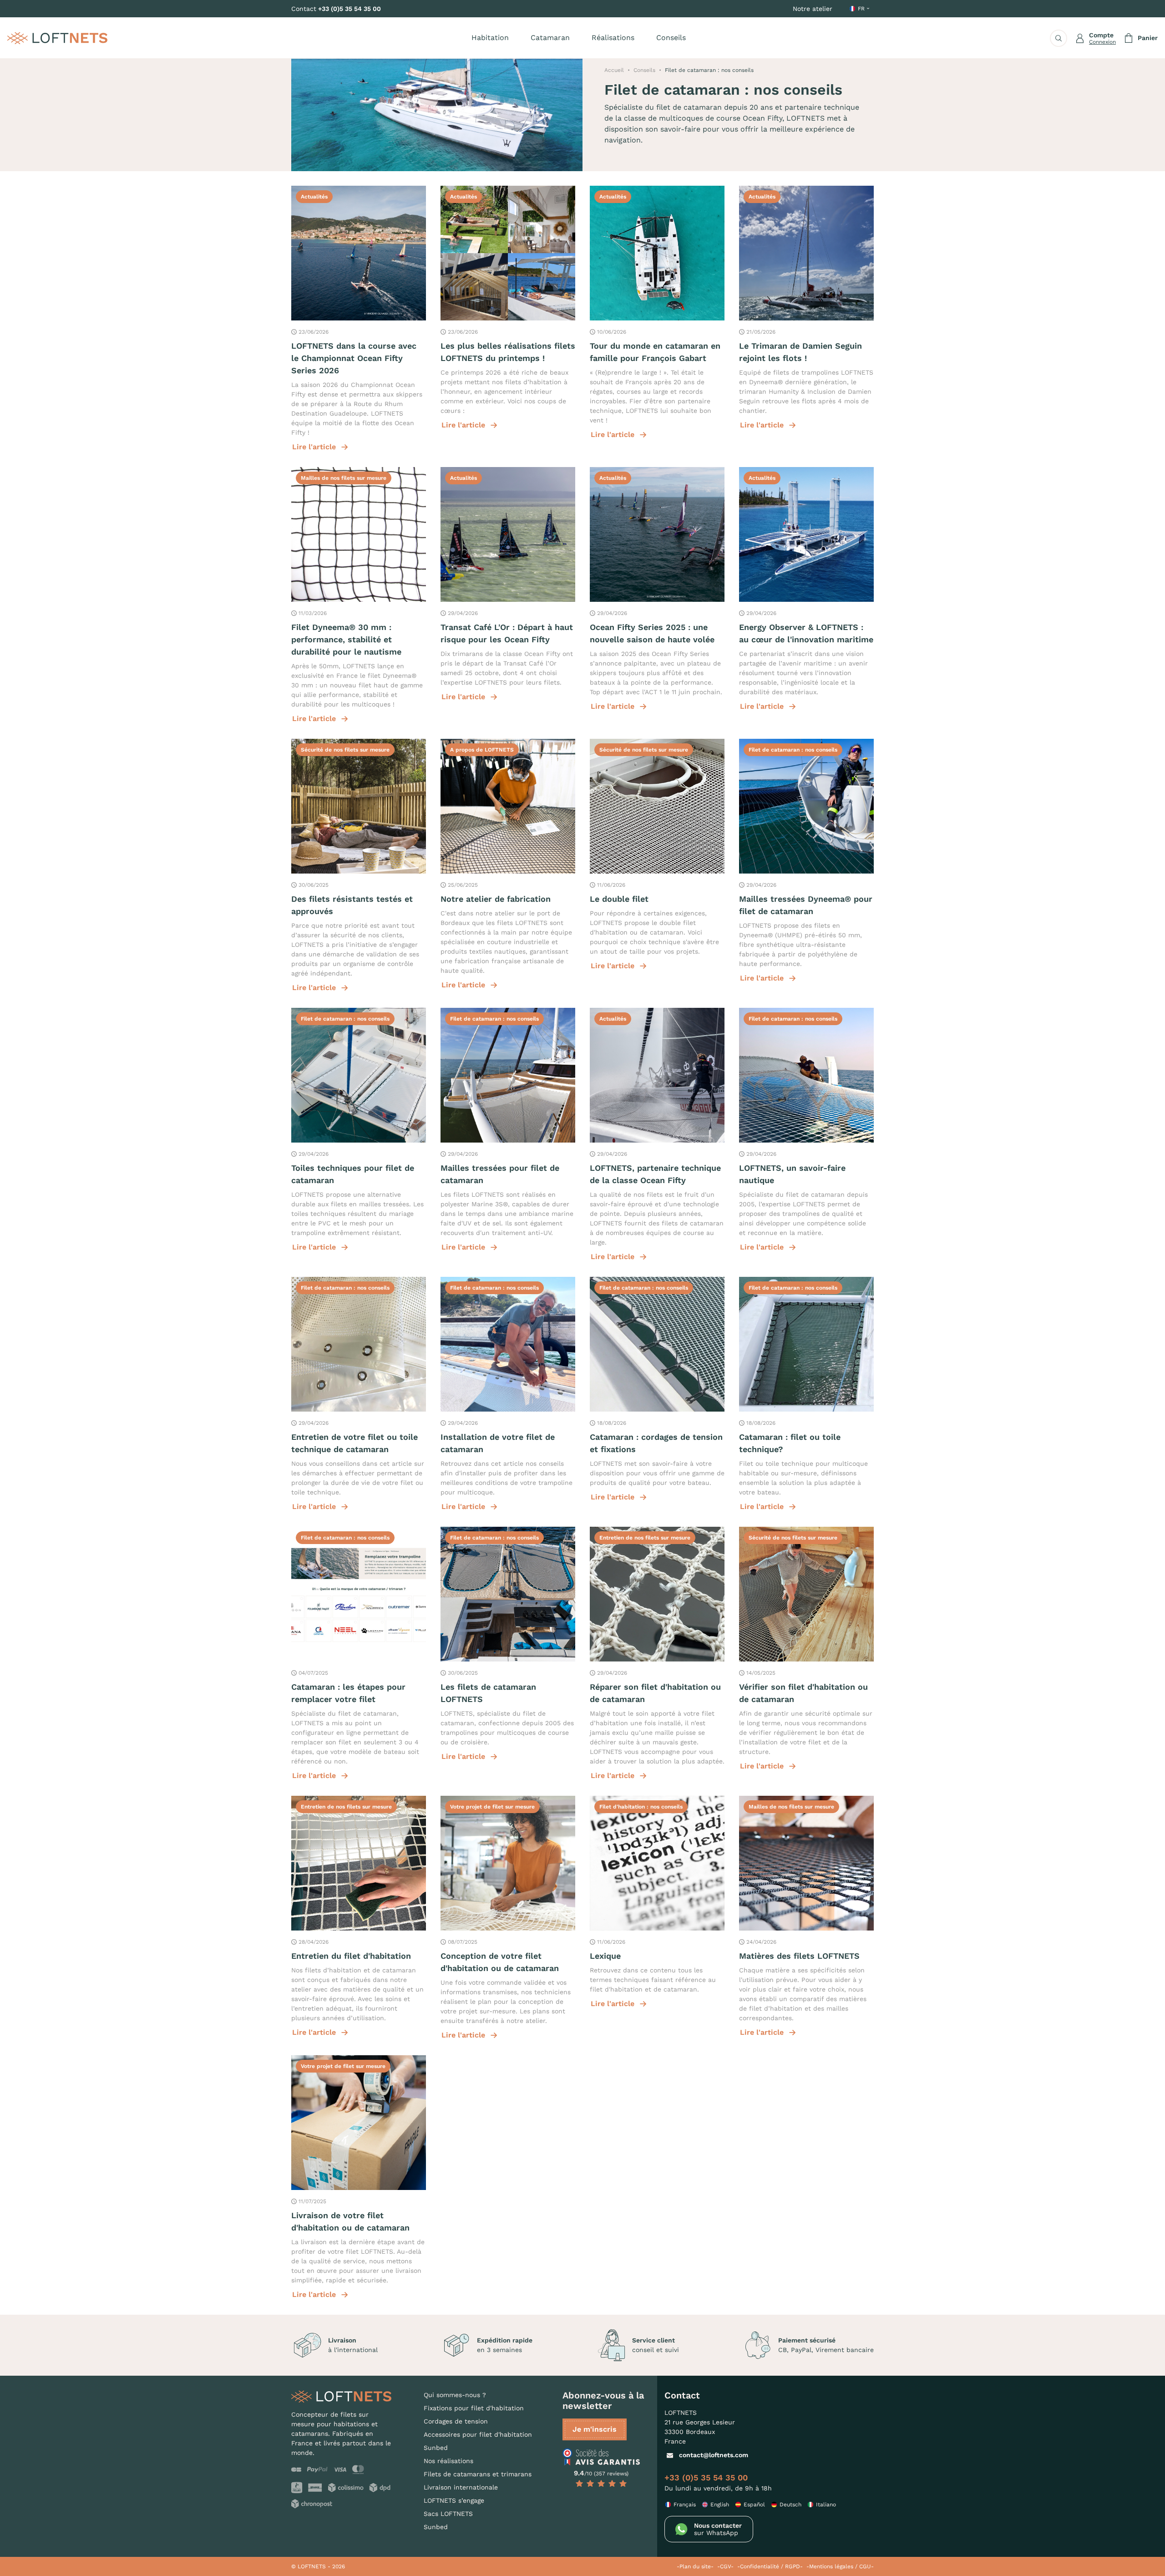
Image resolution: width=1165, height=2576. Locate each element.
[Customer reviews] (601, 2457)
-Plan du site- (695, 2566)
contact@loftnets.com (714, 2455)
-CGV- (725, 2566)
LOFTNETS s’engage (454, 2500)
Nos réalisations (448, 2461)
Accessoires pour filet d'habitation (478, 2434)
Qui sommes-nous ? (455, 2395)
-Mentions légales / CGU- (840, 2566)
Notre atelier (813, 9)
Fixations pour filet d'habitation (474, 2408)
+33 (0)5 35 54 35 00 (349, 9)
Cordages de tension (456, 2421)
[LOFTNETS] (57, 38)
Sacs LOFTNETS (448, 2514)
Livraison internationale (461, 2487)
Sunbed (436, 2448)
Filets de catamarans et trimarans (478, 2474)
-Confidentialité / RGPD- (770, 2566)
